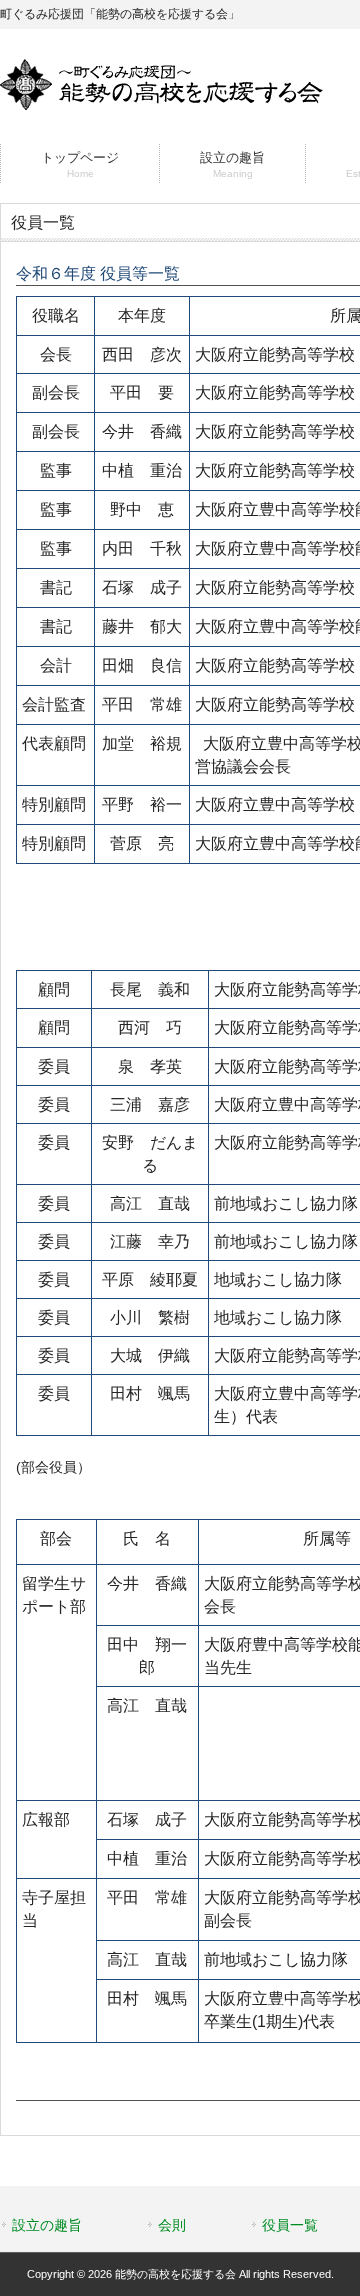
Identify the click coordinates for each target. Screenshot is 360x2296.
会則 (172, 2225)
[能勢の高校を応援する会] (161, 102)
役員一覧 (290, 2225)
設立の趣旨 (47, 2225)
